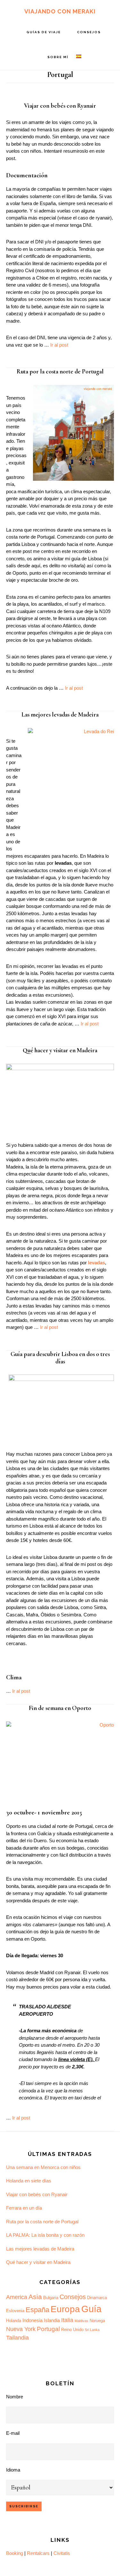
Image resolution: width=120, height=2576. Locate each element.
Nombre (15, 2397)
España (37, 2310)
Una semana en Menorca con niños (43, 2167)
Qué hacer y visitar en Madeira (60, 1050)
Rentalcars (38, 2553)
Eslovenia (15, 2311)
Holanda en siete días (29, 2181)
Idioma (13, 2470)
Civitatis (62, 2553)
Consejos (73, 2297)
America (17, 2297)
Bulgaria (51, 2298)
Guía (91, 2309)
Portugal (48, 2329)
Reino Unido (72, 2330)
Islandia (52, 2320)
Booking (15, 2553)
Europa (65, 2309)
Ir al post (59, 345)
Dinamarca (97, 2298)
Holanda (14, 2321)
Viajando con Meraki (60, 11)
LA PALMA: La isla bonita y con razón (45, 2235)
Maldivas (81, 2321)
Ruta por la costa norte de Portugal (60, 371)
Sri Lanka (92, 2330)
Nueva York (21, 2329)
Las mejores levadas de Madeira (60, 714)
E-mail (13, 2433)
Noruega (97, 2321)
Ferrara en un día (24, 2208)
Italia (67, 2320)
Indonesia (32, 2320)
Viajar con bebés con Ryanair (60, 106)
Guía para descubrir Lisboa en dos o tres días (60, 1358)
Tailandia (17, 2338)
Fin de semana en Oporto (60, 1708)
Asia (35, 2297)
